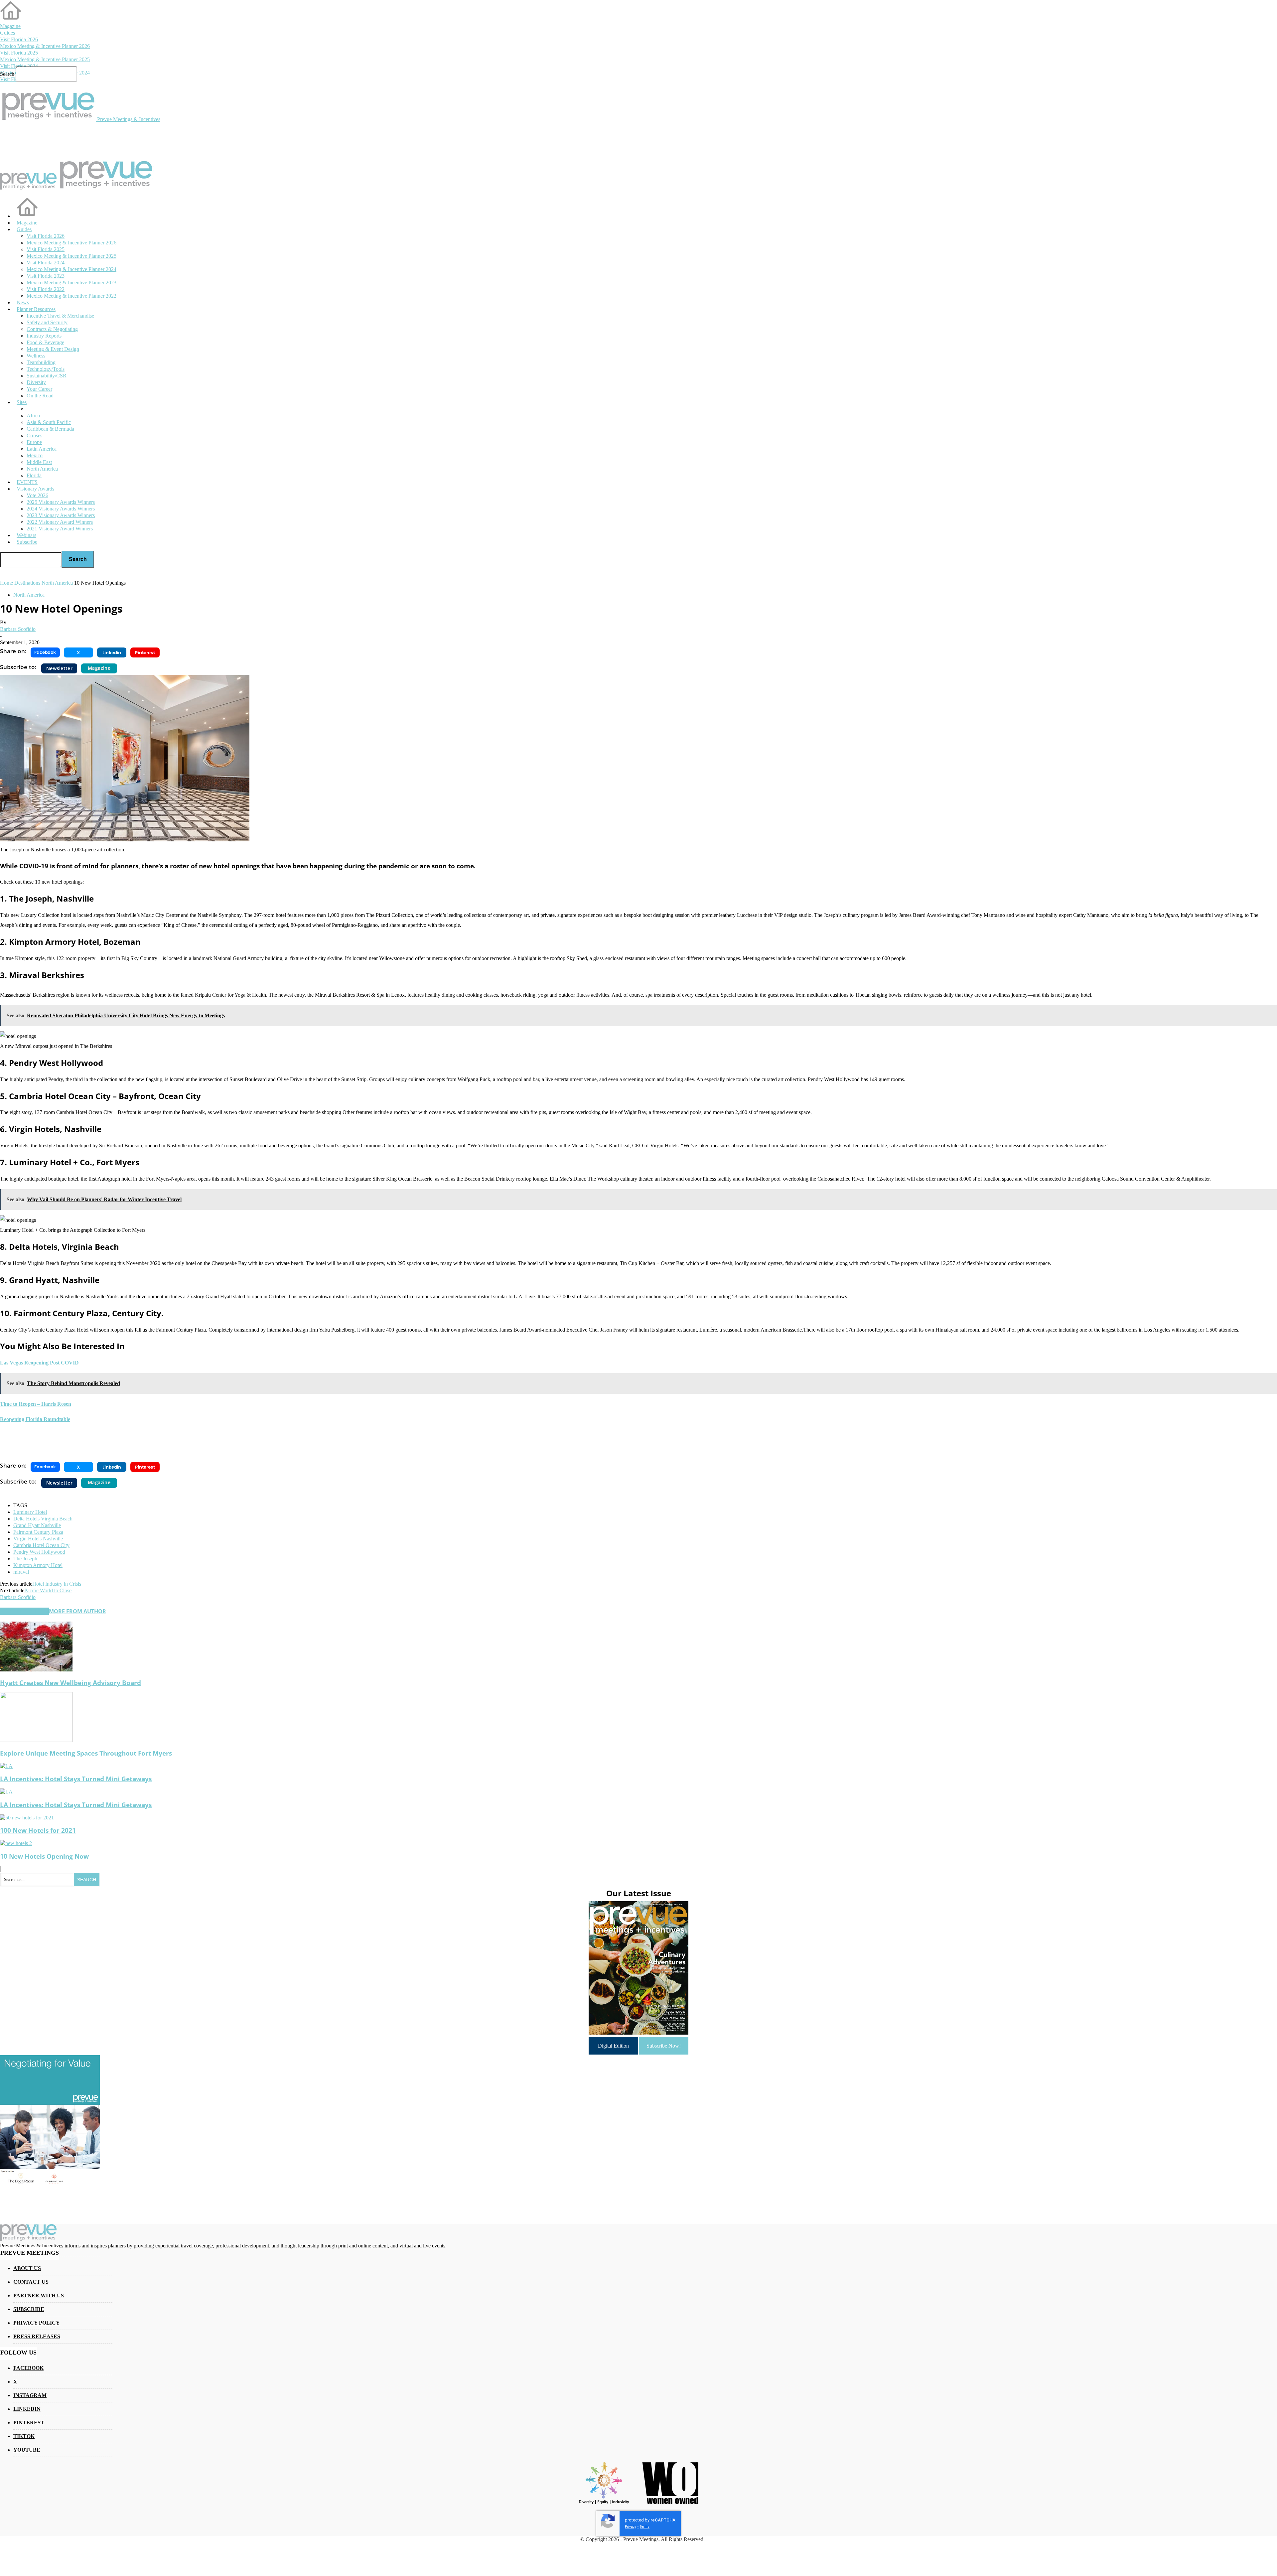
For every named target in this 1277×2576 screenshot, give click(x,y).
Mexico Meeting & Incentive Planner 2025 (45, 59)
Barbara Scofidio (18, 629)
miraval (21, 1572)
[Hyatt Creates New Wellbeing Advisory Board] (36, 1670)
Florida (34, 475)
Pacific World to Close (48, 1590)
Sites (22, 402)
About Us (27, 2268)
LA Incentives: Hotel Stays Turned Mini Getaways (76, 1779)
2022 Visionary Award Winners (60, 522)
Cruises (34, 435)
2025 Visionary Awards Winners (61, 502)
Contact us (31, 2282)
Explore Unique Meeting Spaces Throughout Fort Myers (86, 1753)
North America (42, 469)
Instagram (30, 2395)
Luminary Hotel (30, 1512)
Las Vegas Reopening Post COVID (39, 1363)
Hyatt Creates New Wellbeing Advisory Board (71, 1683)
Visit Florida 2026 (19, 39)
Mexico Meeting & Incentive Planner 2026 (45, 46)
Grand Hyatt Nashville (37, 1525)
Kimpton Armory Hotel (38, 1565)
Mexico (35, 455)
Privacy (631, 2527)
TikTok (24, 2436)
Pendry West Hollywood (39, 1552)
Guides (7, 33)
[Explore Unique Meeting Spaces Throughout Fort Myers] (36, 1740)
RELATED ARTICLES (24, 1611)
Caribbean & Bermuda (50, 429)
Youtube (27, 2450)
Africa (33, 416)
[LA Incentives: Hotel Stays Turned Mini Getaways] (6, 1766)
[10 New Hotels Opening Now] (16, 1843)
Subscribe (27, 542)
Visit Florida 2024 (19, 66)
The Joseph (25, 1559)
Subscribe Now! (664, 2046)
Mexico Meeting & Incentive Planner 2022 (71, 296)
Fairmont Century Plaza (38, 1532)
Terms (645, 2527)
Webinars (26, 535)
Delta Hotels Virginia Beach (43, 1519)
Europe (34, 442)
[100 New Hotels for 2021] (27, 1818)
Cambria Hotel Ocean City (41, 1545)
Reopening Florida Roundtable (35, 1419)
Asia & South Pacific (49, 422)
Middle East (39, 462)
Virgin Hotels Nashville (38, 1539)
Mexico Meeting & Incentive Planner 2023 (71, 283)
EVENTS (27, 482)
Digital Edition (613, 2046)
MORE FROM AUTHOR (77, 1611)
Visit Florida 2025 (19, 53)
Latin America (42, 449)
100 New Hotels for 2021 (38, 1830)
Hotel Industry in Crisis (57, 1584)
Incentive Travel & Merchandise (60, 316)
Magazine (10, 26)
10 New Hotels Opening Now (44, 1856)
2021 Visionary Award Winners (60, 529)
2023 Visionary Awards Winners (61, 515)
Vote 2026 (37, 495)
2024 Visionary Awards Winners (61, 509)
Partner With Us (39, 2295)
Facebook (28, 2368)
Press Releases (37, 2336)
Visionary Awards (35, 489)
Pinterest (29, 2423)
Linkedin (27, 2409)
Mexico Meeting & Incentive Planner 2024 (71, 269)
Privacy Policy (37, 2323)
